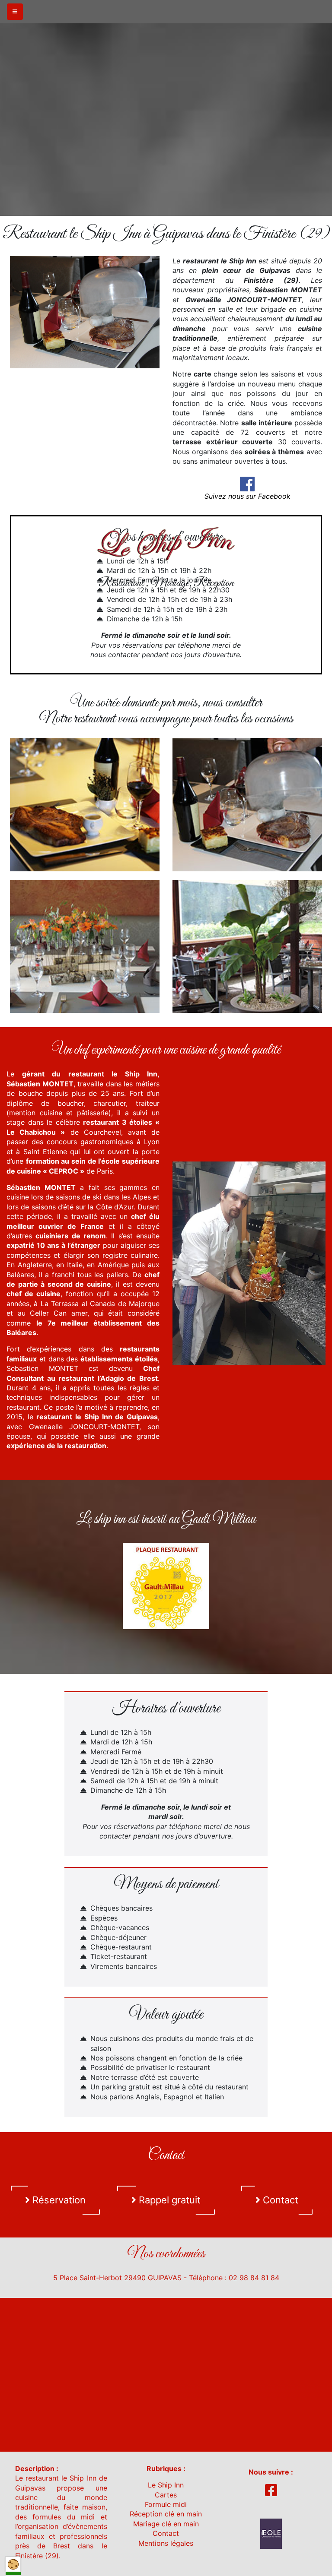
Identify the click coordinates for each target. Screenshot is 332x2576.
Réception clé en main (166, 2514)
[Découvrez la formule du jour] (247, 805)
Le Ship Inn (166, 2485)
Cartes (166, 2495)
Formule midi (166, 2504)
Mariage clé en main (166, 2524)
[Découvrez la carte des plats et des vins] (85, 805)
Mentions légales (166, 2543)
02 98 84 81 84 (254, 2278)
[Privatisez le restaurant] (85, 947)
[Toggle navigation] (15, 12)
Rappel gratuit (168, 2200)
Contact (279, 2200)
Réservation (58, 2200)
